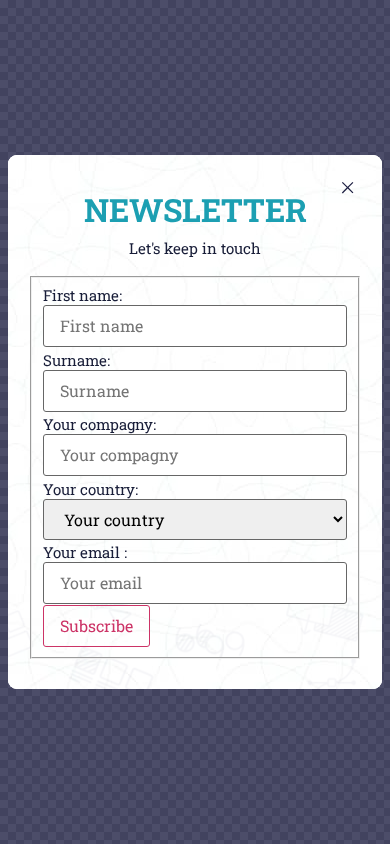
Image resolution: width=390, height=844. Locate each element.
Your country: (90, 489)
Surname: (76, 360)
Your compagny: (99, 424)
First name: (82, 295)
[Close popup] (347, 187)
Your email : (85, 552)
